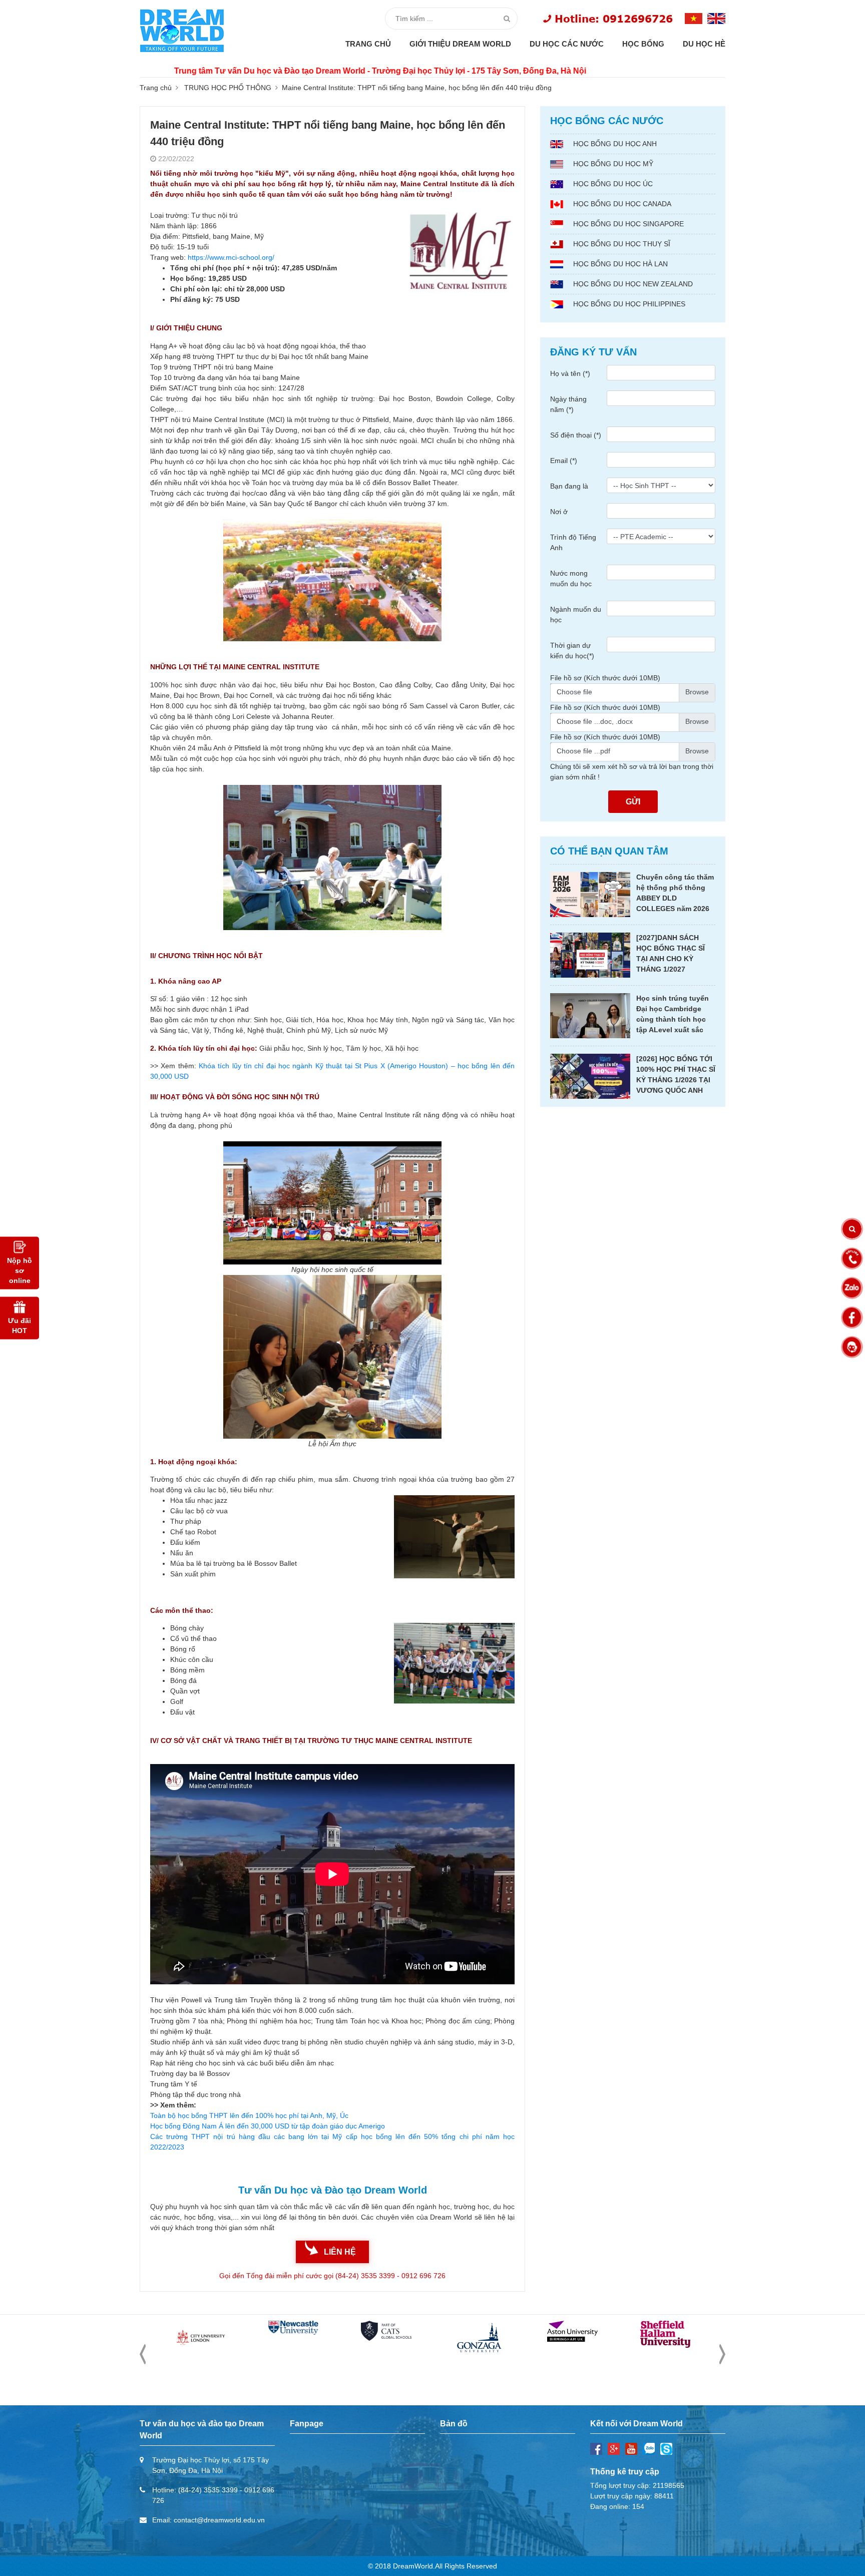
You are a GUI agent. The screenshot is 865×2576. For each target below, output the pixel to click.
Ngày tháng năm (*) (568, 404)
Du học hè (704, 44)
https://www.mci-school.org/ (231, 257)
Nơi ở (559, 512)
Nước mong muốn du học (571, 578)
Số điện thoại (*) (576, 435)
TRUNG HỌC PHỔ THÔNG (228, 88)
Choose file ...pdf (583, 751)
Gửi (633, 802)
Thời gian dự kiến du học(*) (572, 651)
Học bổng (643, 44)
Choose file (574, 692)
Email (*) (564, 461)
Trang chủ (368, 44)
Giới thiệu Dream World (460, 44)
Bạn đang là (569, 486)
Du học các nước (567, 44)
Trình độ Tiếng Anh (573, 542)
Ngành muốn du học (576, 614)
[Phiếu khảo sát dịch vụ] (852, 1347)
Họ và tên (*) (570, 373)
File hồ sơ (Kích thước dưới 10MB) (605, 678)
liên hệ (340, 2252)
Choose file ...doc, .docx (595, 721)
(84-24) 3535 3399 (208, 2490)
